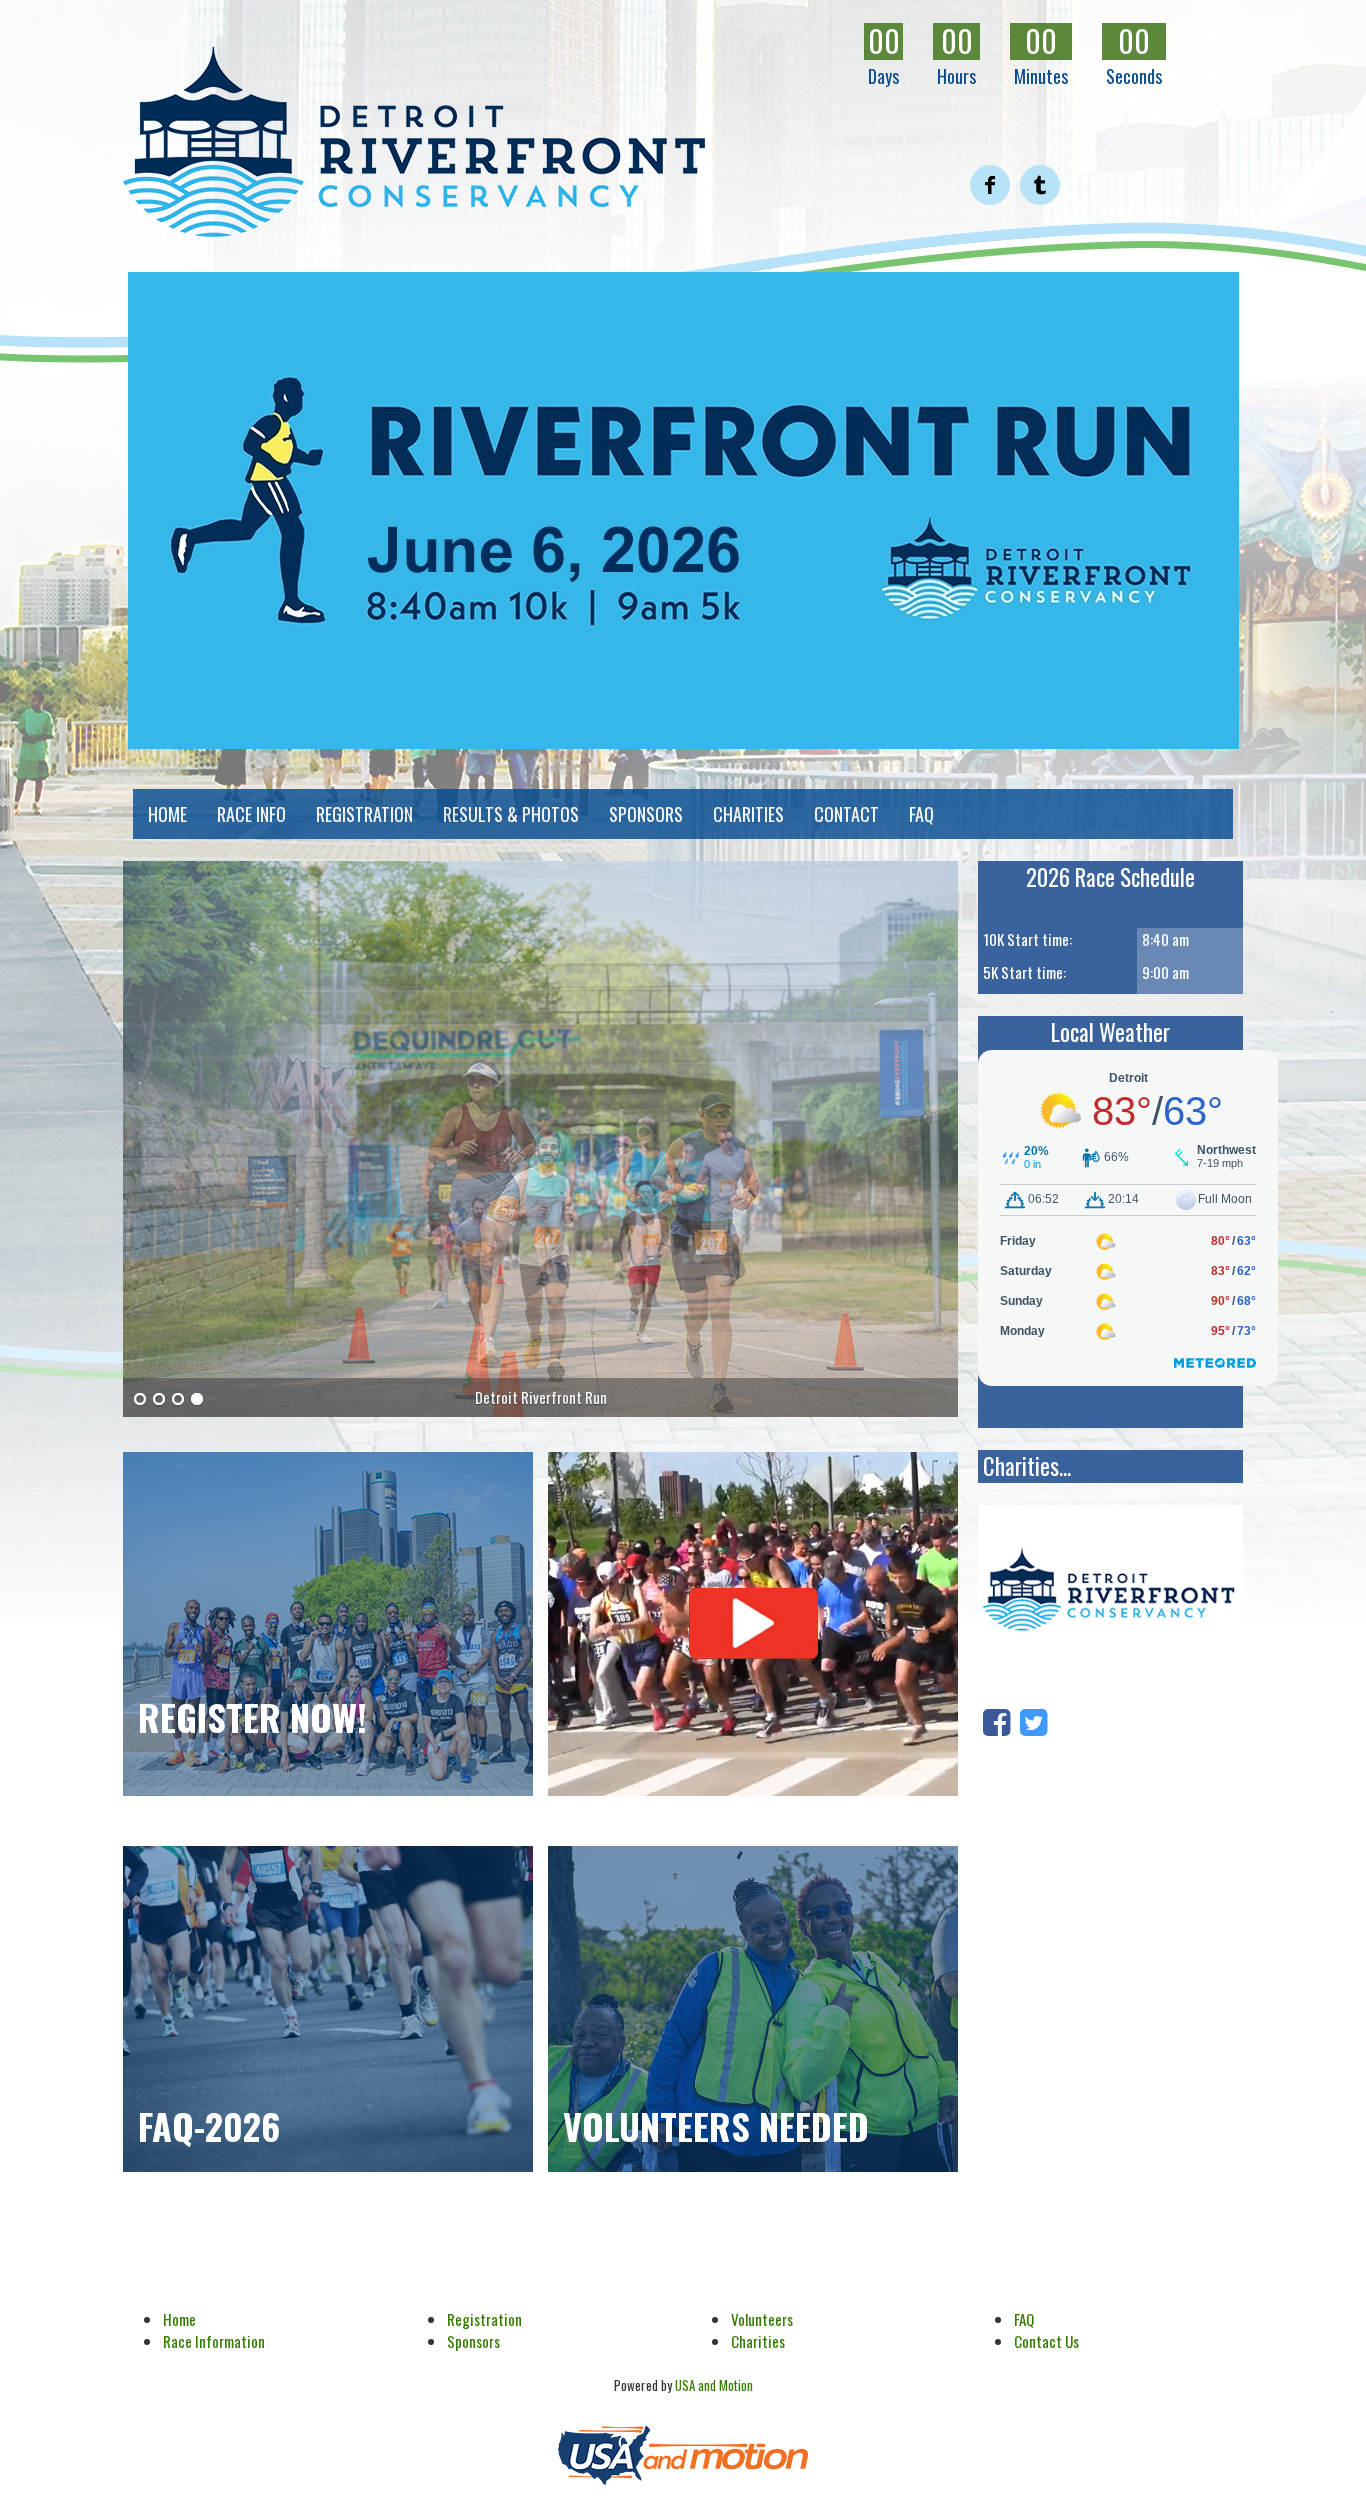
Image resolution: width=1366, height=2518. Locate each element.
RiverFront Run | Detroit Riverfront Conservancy (414, 141)
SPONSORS (646, 814)
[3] (178, 1400)
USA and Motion (714, 2385)
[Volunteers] (753, 2009)
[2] (159, 1400)
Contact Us (1046, 2341)
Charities (758, 2341)
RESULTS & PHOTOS (511, 814)
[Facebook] (996, 1719)
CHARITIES (748, 814)
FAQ (921, 814)
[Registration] (328, 1624)
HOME (167, 814)
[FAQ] (328, 2009)
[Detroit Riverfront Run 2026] (683, 510)
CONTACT (846, 814)
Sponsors (473, 2341)
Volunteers (762, 2319)
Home (179, 2319)
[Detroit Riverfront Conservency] (1110, 1593)
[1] (140, 1400)
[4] (197, 1400)
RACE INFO (251, 814)
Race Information (214, 2341)
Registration (484, 2319)
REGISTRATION (364, 814)
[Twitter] (1033, 1719)
